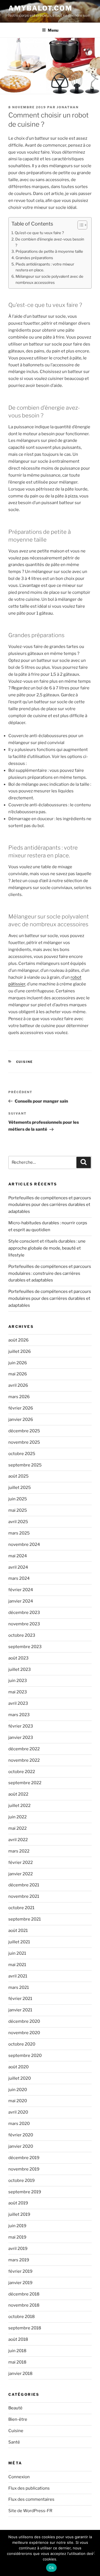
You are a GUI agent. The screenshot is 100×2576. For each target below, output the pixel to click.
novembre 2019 (24, 2169)
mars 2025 (19, 1533)
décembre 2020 (24, 2021)
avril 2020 (18, 2112)
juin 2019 (17, 2226)
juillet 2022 (19, 1806)
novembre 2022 (24, 1760)
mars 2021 (19, 1987)
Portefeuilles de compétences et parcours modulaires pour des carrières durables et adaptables (50, 1205)
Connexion (19, 2477)
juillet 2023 (20, 1669)
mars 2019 (19, 2260)
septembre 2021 (25, 1919)
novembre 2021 (24, 1896)
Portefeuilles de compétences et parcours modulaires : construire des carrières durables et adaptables (50, 1273)
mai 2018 (17, 2362)
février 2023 (21, 1726)
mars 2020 (19, 2124)
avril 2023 (18, 1703)
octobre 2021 (21, 1908)
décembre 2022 (24, 1749)
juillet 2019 (19, 2214)
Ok (51, 2568)
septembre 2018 (25, 2328)
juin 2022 (17, 1817)
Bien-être (18, 2419)
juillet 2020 (20, 2078)
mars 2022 (19, 1851)
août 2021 (18, 1931)
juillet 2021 (19, 1942)
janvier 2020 (21, 2146)
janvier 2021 (20, 2010)
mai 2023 (18, 1692)
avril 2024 (18, 1567)
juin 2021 (17, 1953)
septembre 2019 (25, 2192)
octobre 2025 (22, 1454)
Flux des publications (29, 2488)
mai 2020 (18, 2101)
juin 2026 (18, 1363)
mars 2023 (19, 1715)
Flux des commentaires (31, 2499)
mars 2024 (19, 1578)
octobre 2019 (22, 2181)
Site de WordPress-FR (30, 2511)
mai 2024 (18, 1556)
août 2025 (18, 1476)
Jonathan (68, 107)
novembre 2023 (24, 1624)
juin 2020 (18, 2090)
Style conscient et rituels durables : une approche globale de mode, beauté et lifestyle (47, 1248)
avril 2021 (18, 1976)
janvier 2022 (21, 1874)
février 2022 (21, 1862)
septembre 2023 (25, 1647)
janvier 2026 (21, 1420)
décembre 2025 (24, 1431)
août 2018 (18, 2339)
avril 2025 (18, 1522)
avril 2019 (18, 2249)
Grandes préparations (34, 258)
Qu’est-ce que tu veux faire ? (39, 233)
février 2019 (20, 2271)
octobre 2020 (22, 2044)
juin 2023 (18, 1681)
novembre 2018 (24, 2305)
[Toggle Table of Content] (80, 225)
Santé (14, 2442)
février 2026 (21, 1408)
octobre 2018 (22, 2317)
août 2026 (18, 1340)
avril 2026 (18, 1385)
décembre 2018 (24, 2294)
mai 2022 (17, 1828)
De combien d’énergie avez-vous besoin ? (50, 242)
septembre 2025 (25, 1465)
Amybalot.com (40, 8)
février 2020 (21, 2135)
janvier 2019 (20, 2283)
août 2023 (18, 1658)
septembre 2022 (25, 1783)
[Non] (93, 2553)
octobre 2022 (22, 1772)
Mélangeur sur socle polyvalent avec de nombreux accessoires (49, 279)
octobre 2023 (22, 1635)
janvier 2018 (20, 2374)
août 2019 (18, 2203)
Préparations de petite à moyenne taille (49, 251)
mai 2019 (17, 2237)
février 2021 (20, 1999)
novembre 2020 (24, 2033)
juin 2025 (18, 1499)
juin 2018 (17, 2351)
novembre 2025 (24, 1442)
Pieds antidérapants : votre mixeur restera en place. (45, 267)
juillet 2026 (20, 1351)
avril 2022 (18, 1840)
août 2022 (18, 1794)
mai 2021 (17, 1965)
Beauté (15, 2408)
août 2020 (18, 2067)
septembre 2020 (25, 2056)
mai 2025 (18, 1510)
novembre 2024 (24, 1544)
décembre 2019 (24, 2158)
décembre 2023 (24, 1613)
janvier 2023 (21, 1738)
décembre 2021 (24, 1885)
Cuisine (25, 1062)
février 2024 (21, 1590)
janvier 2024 (21, 1601)
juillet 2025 (20, 1488)
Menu (53, 30)
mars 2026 (19, 1397)
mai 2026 (18, 1374)
